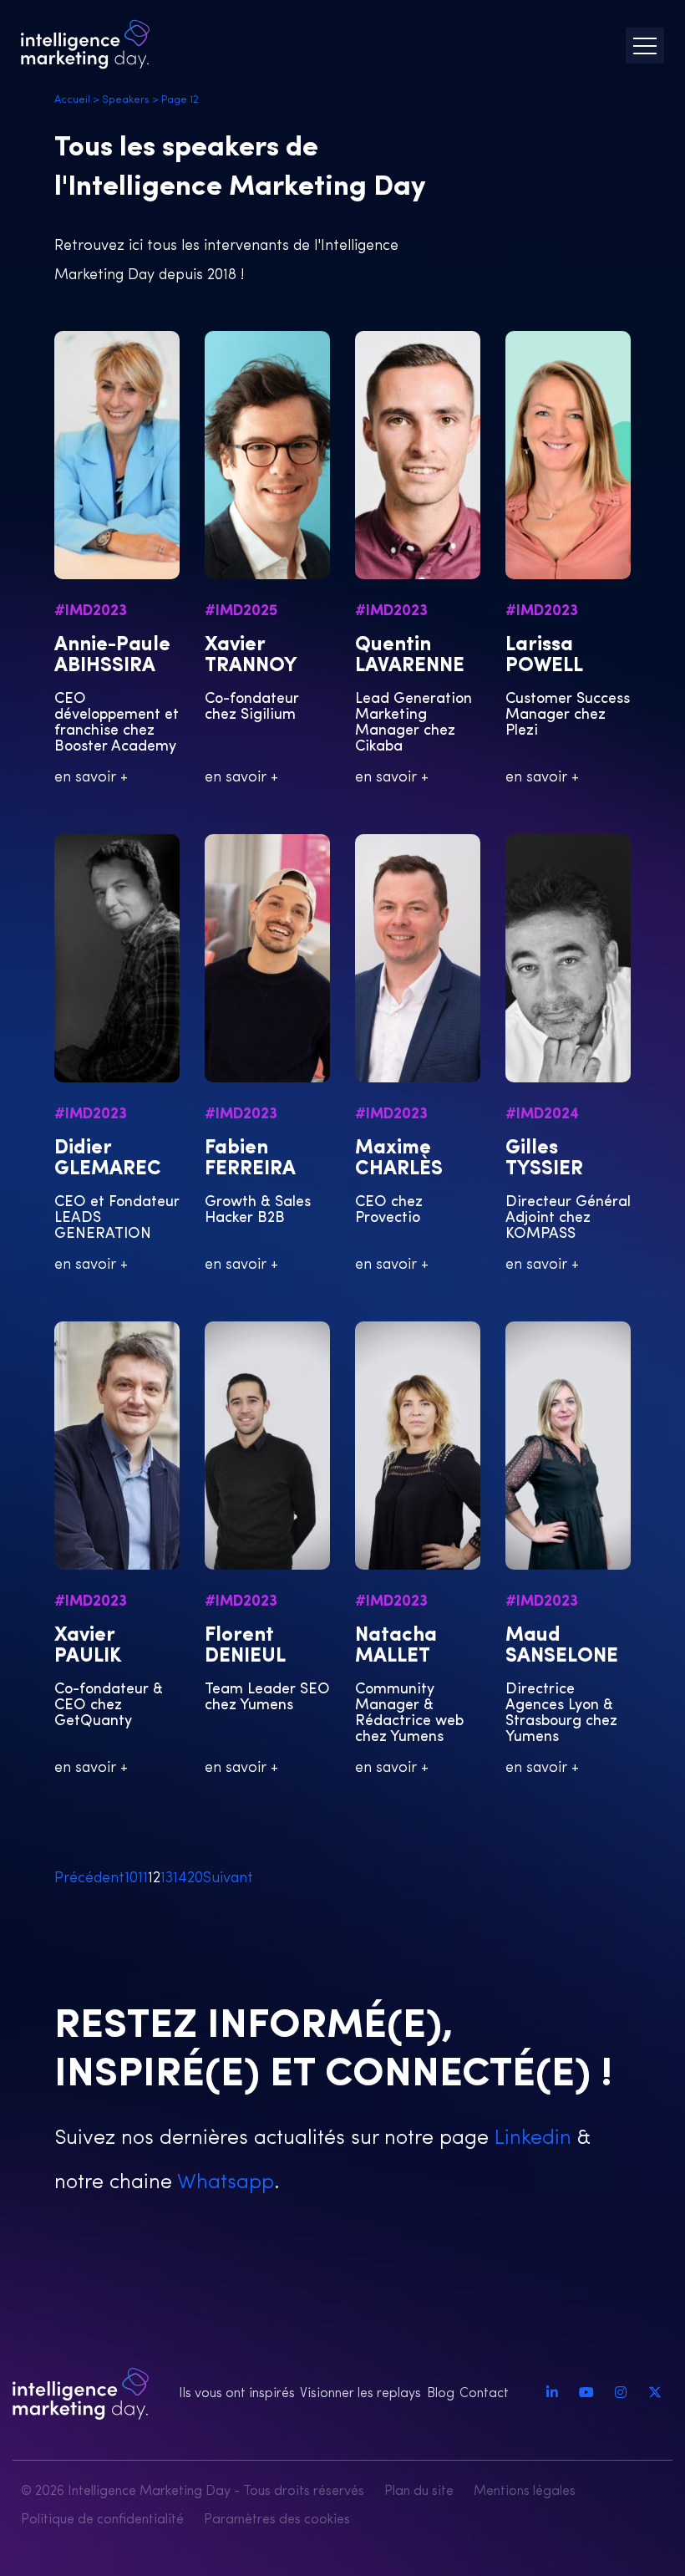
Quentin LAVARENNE (410, 656)
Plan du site (419, 2492)
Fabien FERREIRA (250, 1159)
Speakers (126, 100)
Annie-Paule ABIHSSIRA (112, 656)
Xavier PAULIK (88, 1646)
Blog (441, 2394)
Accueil (72, 100)
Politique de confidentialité (102, 2520)
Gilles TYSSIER (544, 1159)
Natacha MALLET (396, 1646)
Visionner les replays (360, 2394)
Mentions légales (525, 2492)
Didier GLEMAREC (108, 1159)
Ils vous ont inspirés (237, 2394)
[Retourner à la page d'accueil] (85, 44)
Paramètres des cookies (277, 2520)
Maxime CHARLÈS (399, 1159)
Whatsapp (223, 2183)
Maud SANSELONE (562, 1646)
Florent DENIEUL (245, 1646)
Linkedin (530, 2138)
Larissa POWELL (544, 656)
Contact (484, 2394)
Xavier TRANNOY (251, 656)
